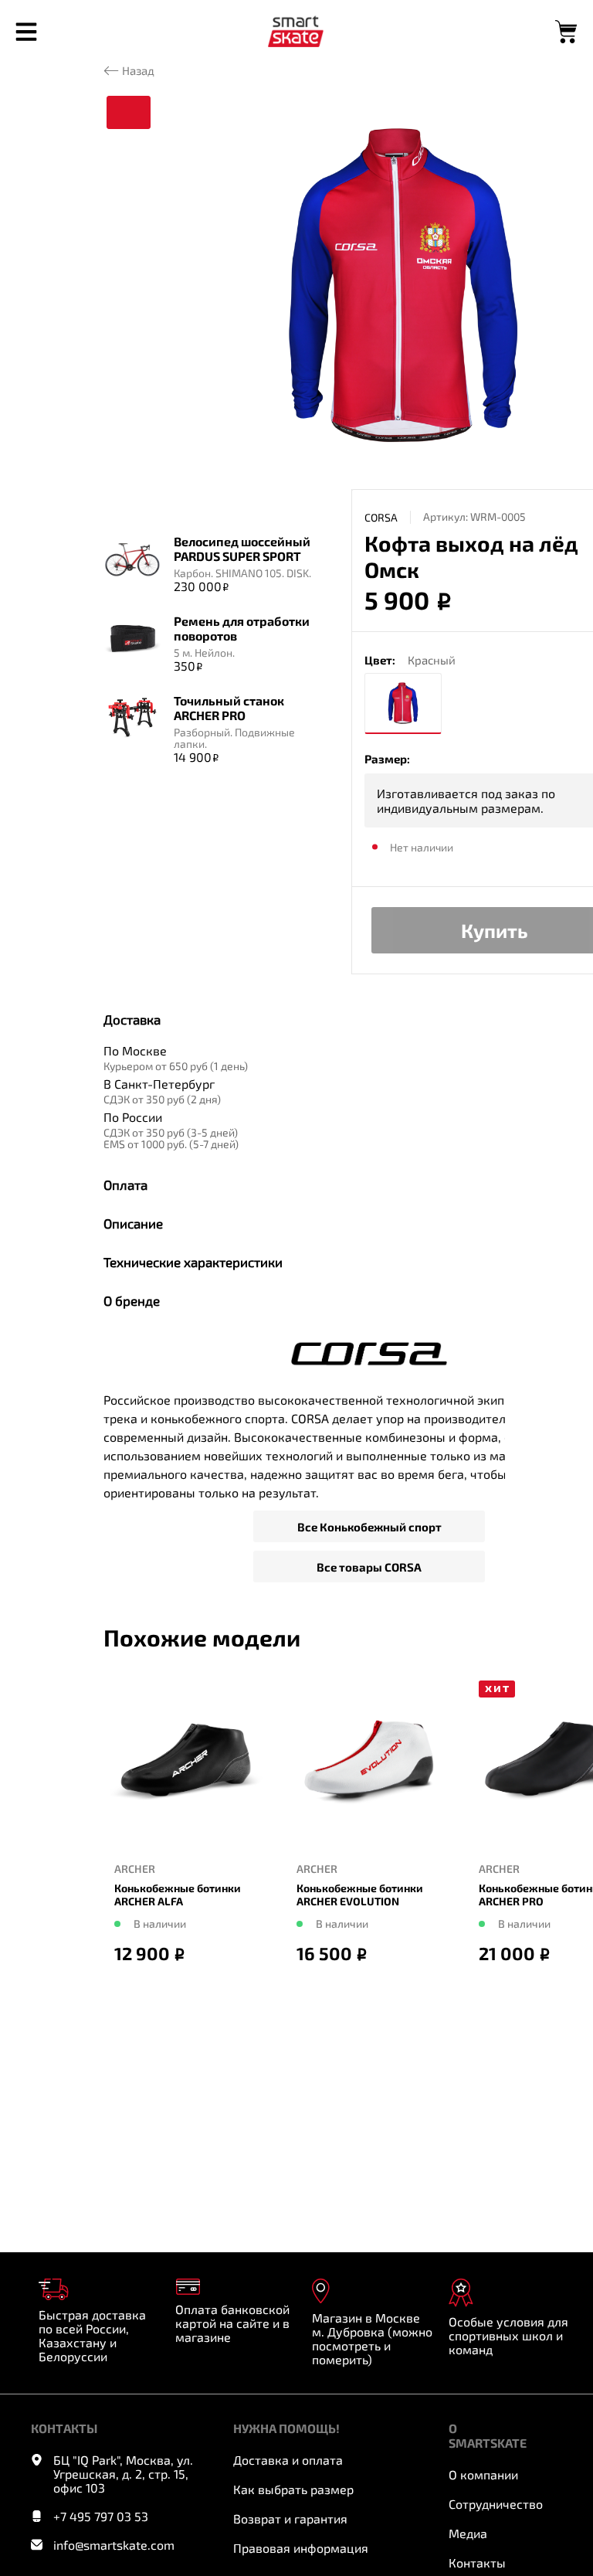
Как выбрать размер (293, 2489)
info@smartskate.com (114, 2545)
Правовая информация (301, 2548)
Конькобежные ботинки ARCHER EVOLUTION (360, 1895)
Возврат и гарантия (290, 2518)
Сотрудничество (496, 2504)
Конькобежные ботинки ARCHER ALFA (178, 1895)
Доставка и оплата (288, 2460)
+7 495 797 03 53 (101, 2517)
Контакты (477, 2562)
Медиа (468, 2533)
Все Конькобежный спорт (369, 1527)
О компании (483, 2474)
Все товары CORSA (369, 1567)
